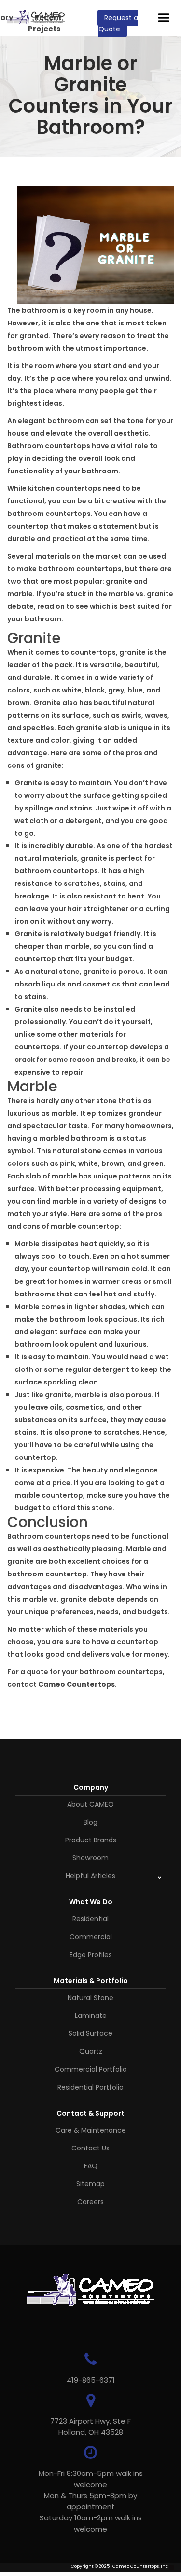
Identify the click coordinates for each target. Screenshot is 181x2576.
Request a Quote (118, 23)
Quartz (91, 2051)
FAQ (91, 2166)
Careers (90, 2202)
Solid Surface (90, 2033)
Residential (90, 1919)
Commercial (91, 1937)
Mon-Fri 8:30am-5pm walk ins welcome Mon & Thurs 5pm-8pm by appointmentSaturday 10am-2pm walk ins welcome (91, 2501)
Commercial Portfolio (91, 2069)
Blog (90, 1822)
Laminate (91, 2016)
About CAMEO (90, 1804)
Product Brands (91, 1840)
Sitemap (90, 2184)
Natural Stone (90, 1998)
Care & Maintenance (91, 2130)
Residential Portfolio (90, 2087)
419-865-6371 (91, 2380)
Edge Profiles (91, 1955)
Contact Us (90, 2148)
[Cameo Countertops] (36, 19)
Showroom (90, 1858)
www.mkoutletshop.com (35, 2573)
